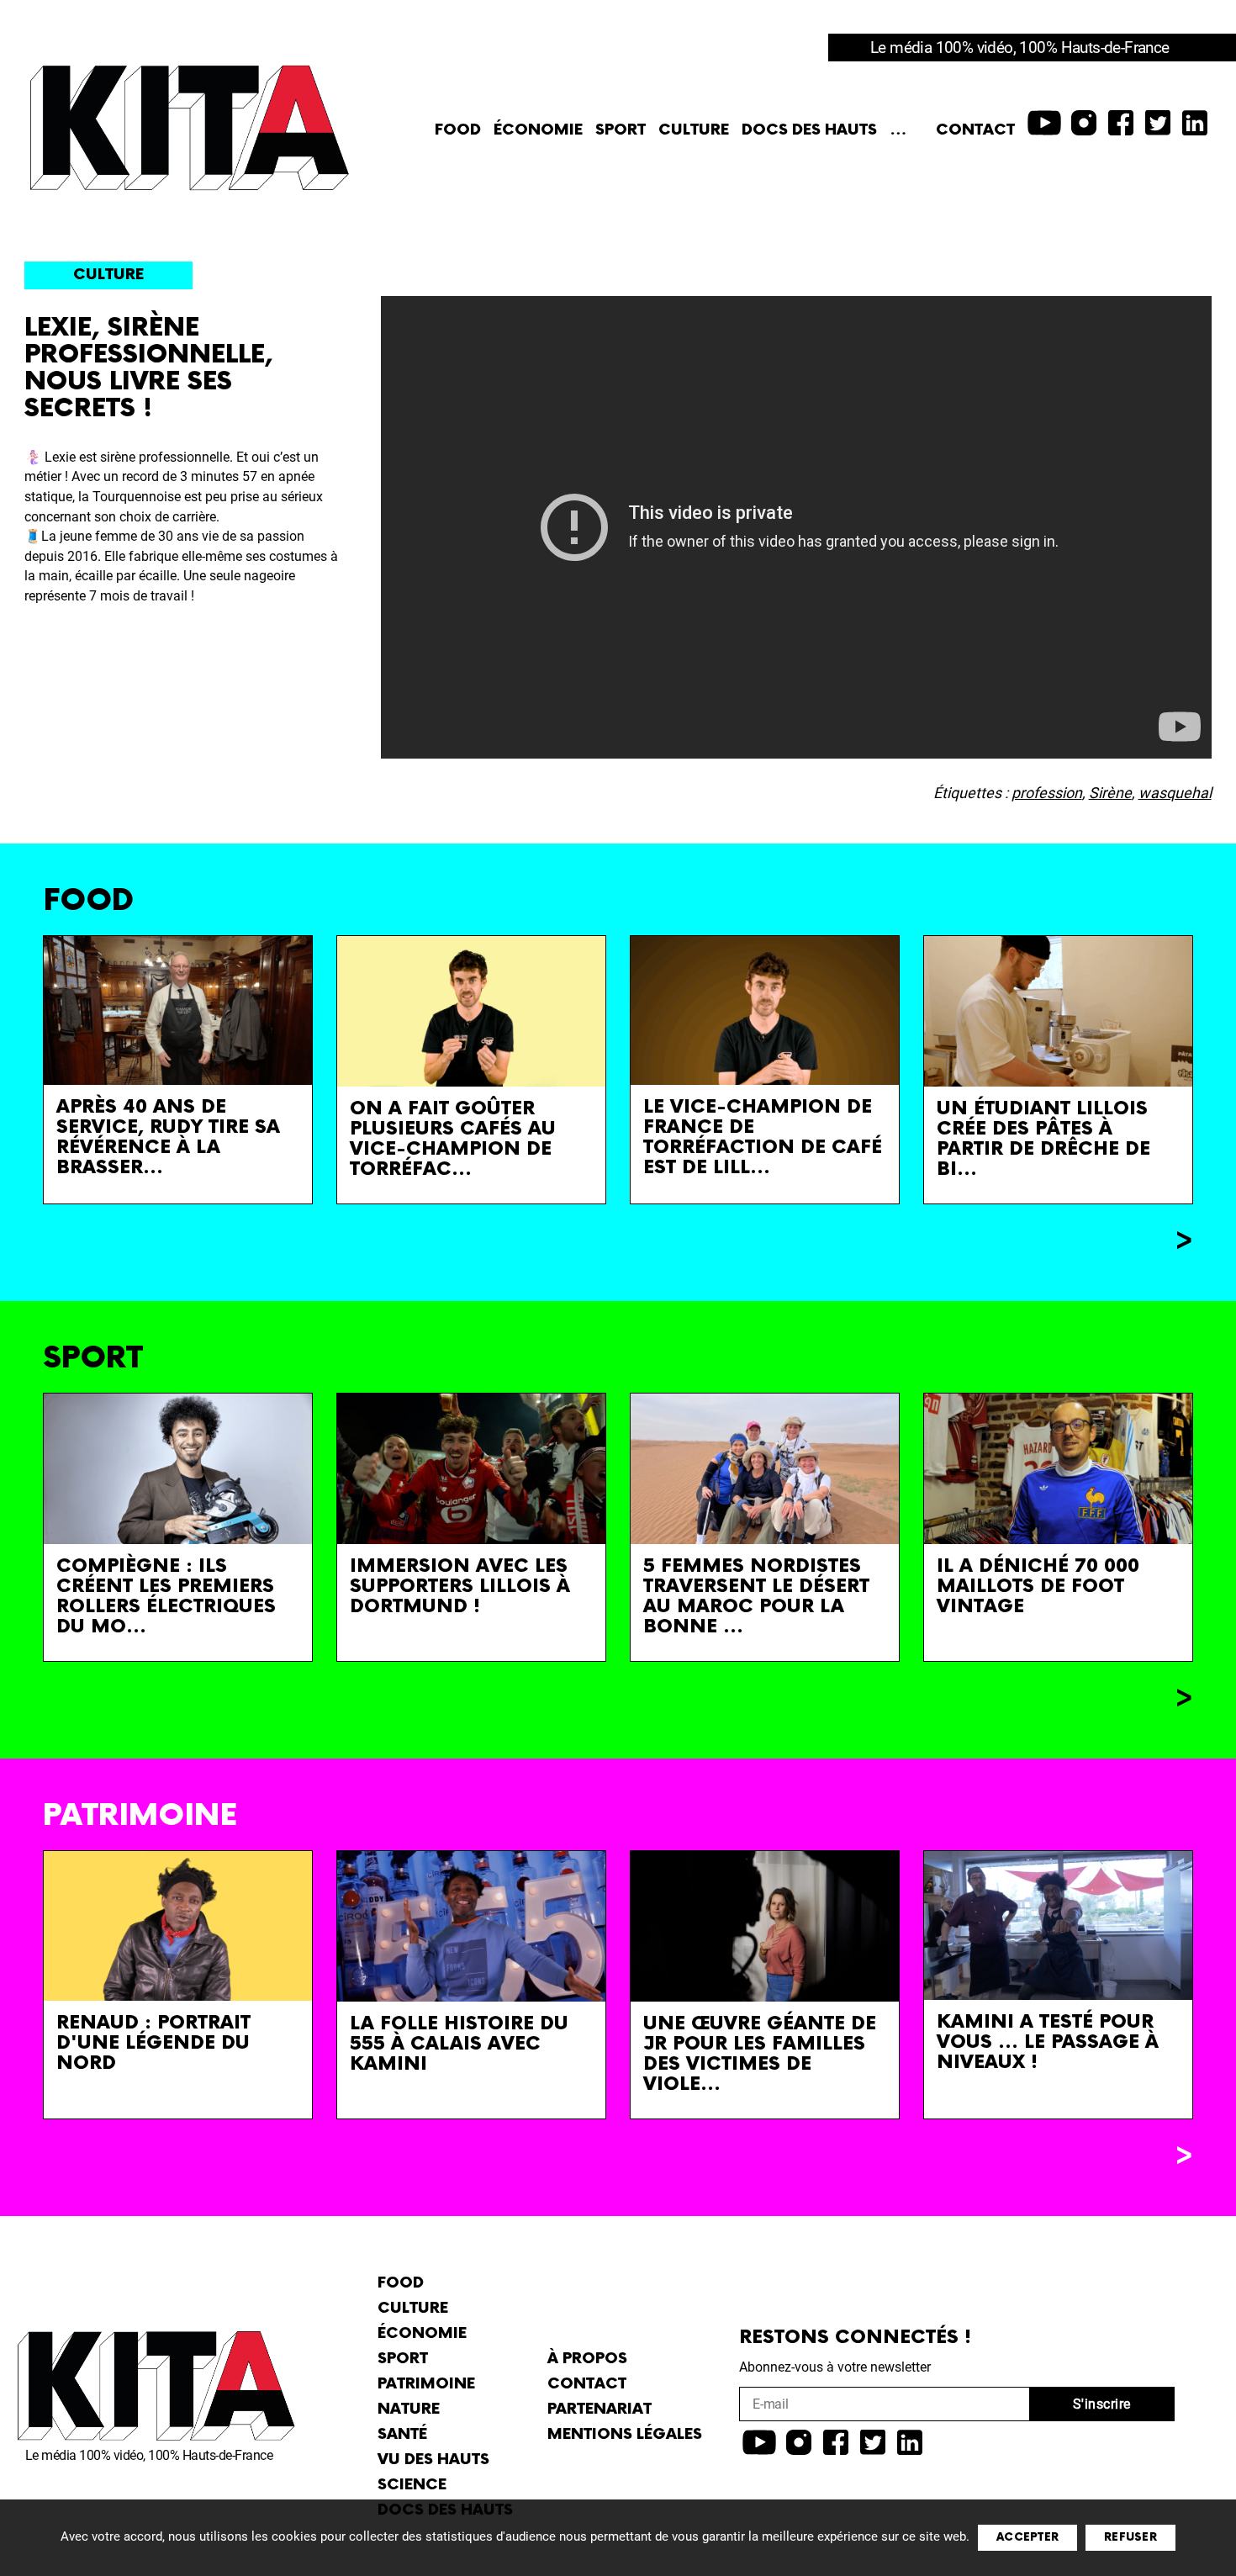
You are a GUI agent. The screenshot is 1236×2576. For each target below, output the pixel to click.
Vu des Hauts (433, 2460)
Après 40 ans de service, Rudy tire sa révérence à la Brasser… (168, 1137)
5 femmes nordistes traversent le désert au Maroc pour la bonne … (756, 1597)
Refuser (1130, 2537)
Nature (409, 2409)
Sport (621, 130)
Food (458, 130)
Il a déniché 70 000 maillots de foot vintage (1038, 1587)
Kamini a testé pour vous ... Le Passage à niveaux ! (1048, 2042)
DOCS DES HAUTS (809, 130)
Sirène (1110, 793)
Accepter (1027, 2537)
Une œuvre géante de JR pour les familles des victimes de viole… (760, 2054)
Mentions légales (625, 2434)
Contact (975, 130)
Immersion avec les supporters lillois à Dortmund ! (460, 1587)
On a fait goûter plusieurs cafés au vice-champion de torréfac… (453, 1139)
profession (1047, 793)
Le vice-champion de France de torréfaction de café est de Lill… (763, 1137)
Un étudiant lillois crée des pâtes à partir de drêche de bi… (1043, 1139)
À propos (587, 2359)
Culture (694, 130)
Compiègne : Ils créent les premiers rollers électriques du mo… (166, 1597)
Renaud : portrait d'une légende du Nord (153, 2043)
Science (412, 2485)
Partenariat (600, 2409)
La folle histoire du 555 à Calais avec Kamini (459, 2044)
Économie (538, 130)
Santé (402, 2434)
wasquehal (1175, 793)
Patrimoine (426, 2384)
